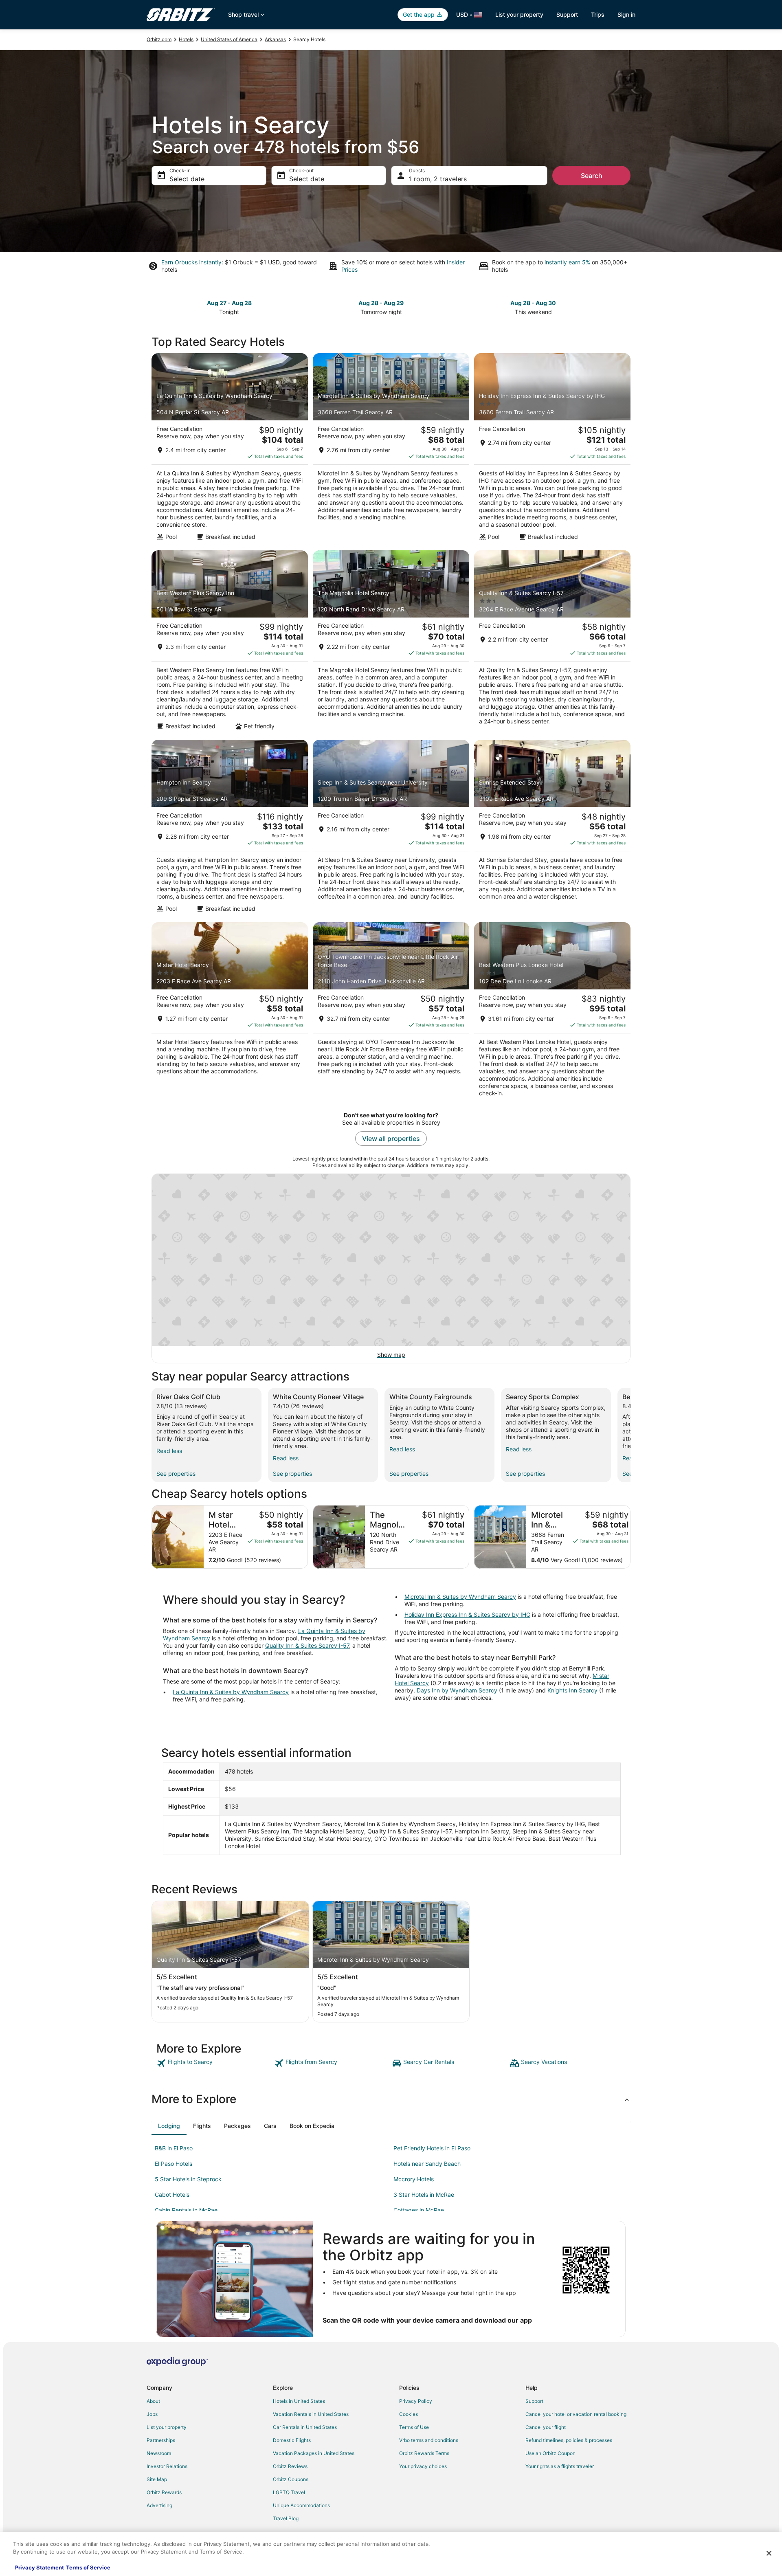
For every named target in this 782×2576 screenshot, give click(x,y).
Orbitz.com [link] (159, 39)
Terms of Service (88, 2567)
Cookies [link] (409, 2414)
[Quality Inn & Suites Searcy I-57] (552, 643)
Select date (187, 179)
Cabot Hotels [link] (172, 2195)
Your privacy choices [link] (423, 2466)
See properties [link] (176, 1474)
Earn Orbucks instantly (191, 262)
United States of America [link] (229, 39)
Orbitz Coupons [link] (291, 2479)
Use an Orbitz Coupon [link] (550, 2453)
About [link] (153, 2401)
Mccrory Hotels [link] (414, 2179)
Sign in (626, 14)
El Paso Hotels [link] (174, 2164)
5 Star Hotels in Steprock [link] (188, 2179)
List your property (519, 14)
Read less (169, 1451)
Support (567, 14)
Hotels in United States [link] (299, 2401)
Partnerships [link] (161, 2440)
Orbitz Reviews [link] (290, 2466)
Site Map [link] (157, 2479)
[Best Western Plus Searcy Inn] (230, 643)
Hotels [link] (186, 39)
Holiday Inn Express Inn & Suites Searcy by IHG (467, 1614)
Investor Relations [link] (167, 2466)
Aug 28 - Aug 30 (533, 303)
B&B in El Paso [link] (174, 2148)
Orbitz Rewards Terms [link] (424, 2453)
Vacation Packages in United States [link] (314, 2453)
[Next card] (626, 307)
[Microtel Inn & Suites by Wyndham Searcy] (391, 449)
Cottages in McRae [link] (419, 2210)
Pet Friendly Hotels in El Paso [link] (432, 2148)
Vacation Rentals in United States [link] (311, 2414)
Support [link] (534, 2401)
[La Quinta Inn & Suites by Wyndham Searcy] (230, 449)
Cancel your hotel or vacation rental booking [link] (576, 2414)
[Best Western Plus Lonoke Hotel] (552, 1012)
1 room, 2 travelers (438, 179)
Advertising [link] (159, 2505)
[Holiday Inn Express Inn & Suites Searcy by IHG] (552, 449)
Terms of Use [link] (414, 2427)
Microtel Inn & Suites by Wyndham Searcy (460, 1597)
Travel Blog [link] (286, 2518)
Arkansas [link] (275, 39)
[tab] (169, 2126)
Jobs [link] (152, 2414)
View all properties (391, 1139)
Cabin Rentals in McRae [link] (186, 2210)
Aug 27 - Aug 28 (229, 303)
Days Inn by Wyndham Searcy (457, 1690)
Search (592, 176)
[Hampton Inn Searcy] (230, 829)
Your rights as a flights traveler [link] (560, 2466)
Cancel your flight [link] (546, 2427)
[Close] (769, 2553)
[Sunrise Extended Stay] (552, 829)
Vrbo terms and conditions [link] (429, 2440)
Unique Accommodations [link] (301, 2505)
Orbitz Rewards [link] (164, 2492)
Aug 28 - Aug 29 (381, 303)
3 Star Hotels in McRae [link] (424, 2195)
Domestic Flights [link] (292, 2440)
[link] (214, 2063)
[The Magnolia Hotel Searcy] (391, 643)
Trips (598, 14)
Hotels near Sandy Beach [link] (427, 2164)
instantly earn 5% (567, 262)
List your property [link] (167, 2427)
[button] (391, 2099)
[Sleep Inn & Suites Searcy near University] (391, 829)
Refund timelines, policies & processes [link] (569, 2440)
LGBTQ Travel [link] (289, 2492)
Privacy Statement (40, 2567)
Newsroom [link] (159, 2453)
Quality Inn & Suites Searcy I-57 (307, 1645)
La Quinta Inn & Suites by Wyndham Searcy (231, 1692)
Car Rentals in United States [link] (305, 2427)
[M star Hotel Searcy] (230, 1012)
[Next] (630, 1435)
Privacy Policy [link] (416, 2401)
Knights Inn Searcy (572, 1690)
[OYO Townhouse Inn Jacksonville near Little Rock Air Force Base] (391, 1012)
